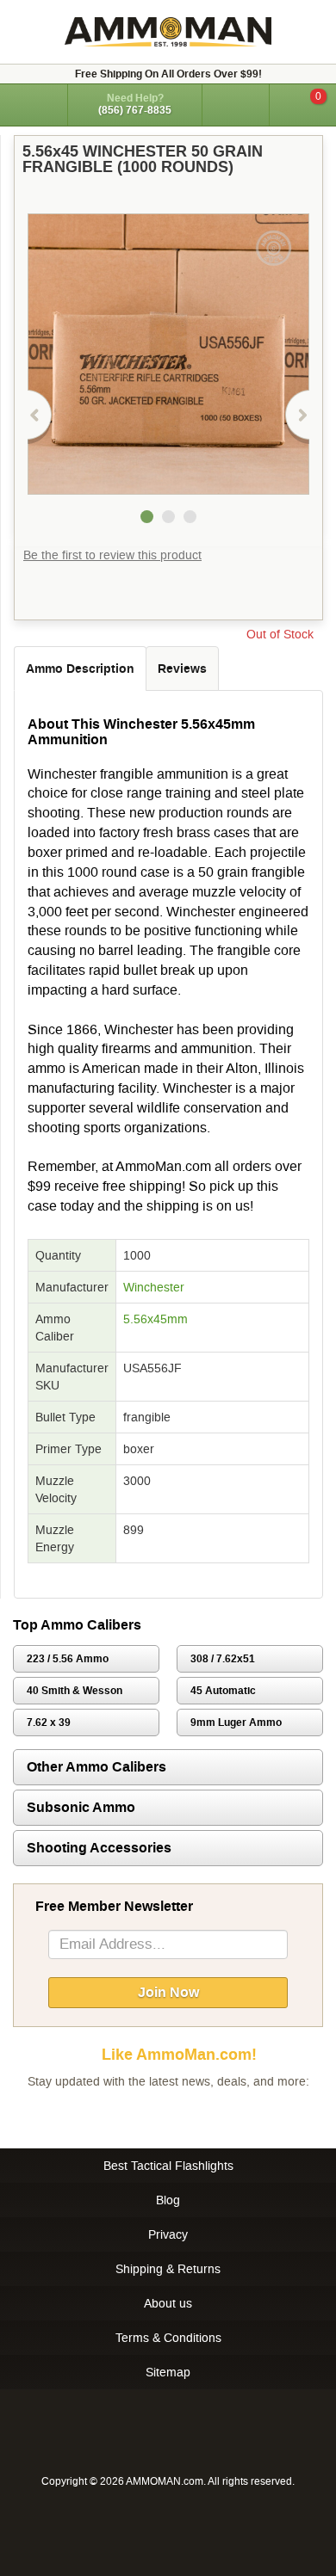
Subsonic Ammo (81, 1807)
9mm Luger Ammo (236, 1722)
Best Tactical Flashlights (168, 2166)
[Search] (236, 105)
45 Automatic (223, 1691)
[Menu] (34, 104)
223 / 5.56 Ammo (68, 1659)
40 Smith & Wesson (75, 1691)
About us (168, 2303)
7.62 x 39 (49, 1722)
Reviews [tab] (182, 669)
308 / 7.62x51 (223, 1659)
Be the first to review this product (112, 555)
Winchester (154, 1287)
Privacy (168, 2234)
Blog (168, 2200)
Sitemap (168, 2372)
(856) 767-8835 (135, 110)
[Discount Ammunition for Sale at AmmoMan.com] (168, 32)
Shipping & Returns (168, 2269)
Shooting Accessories (99, 1848)
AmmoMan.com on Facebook (164, 2116)
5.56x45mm (156, 1319)
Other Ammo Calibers (96, 1767)
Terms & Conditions (168, 2338)
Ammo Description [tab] (80, 669)
